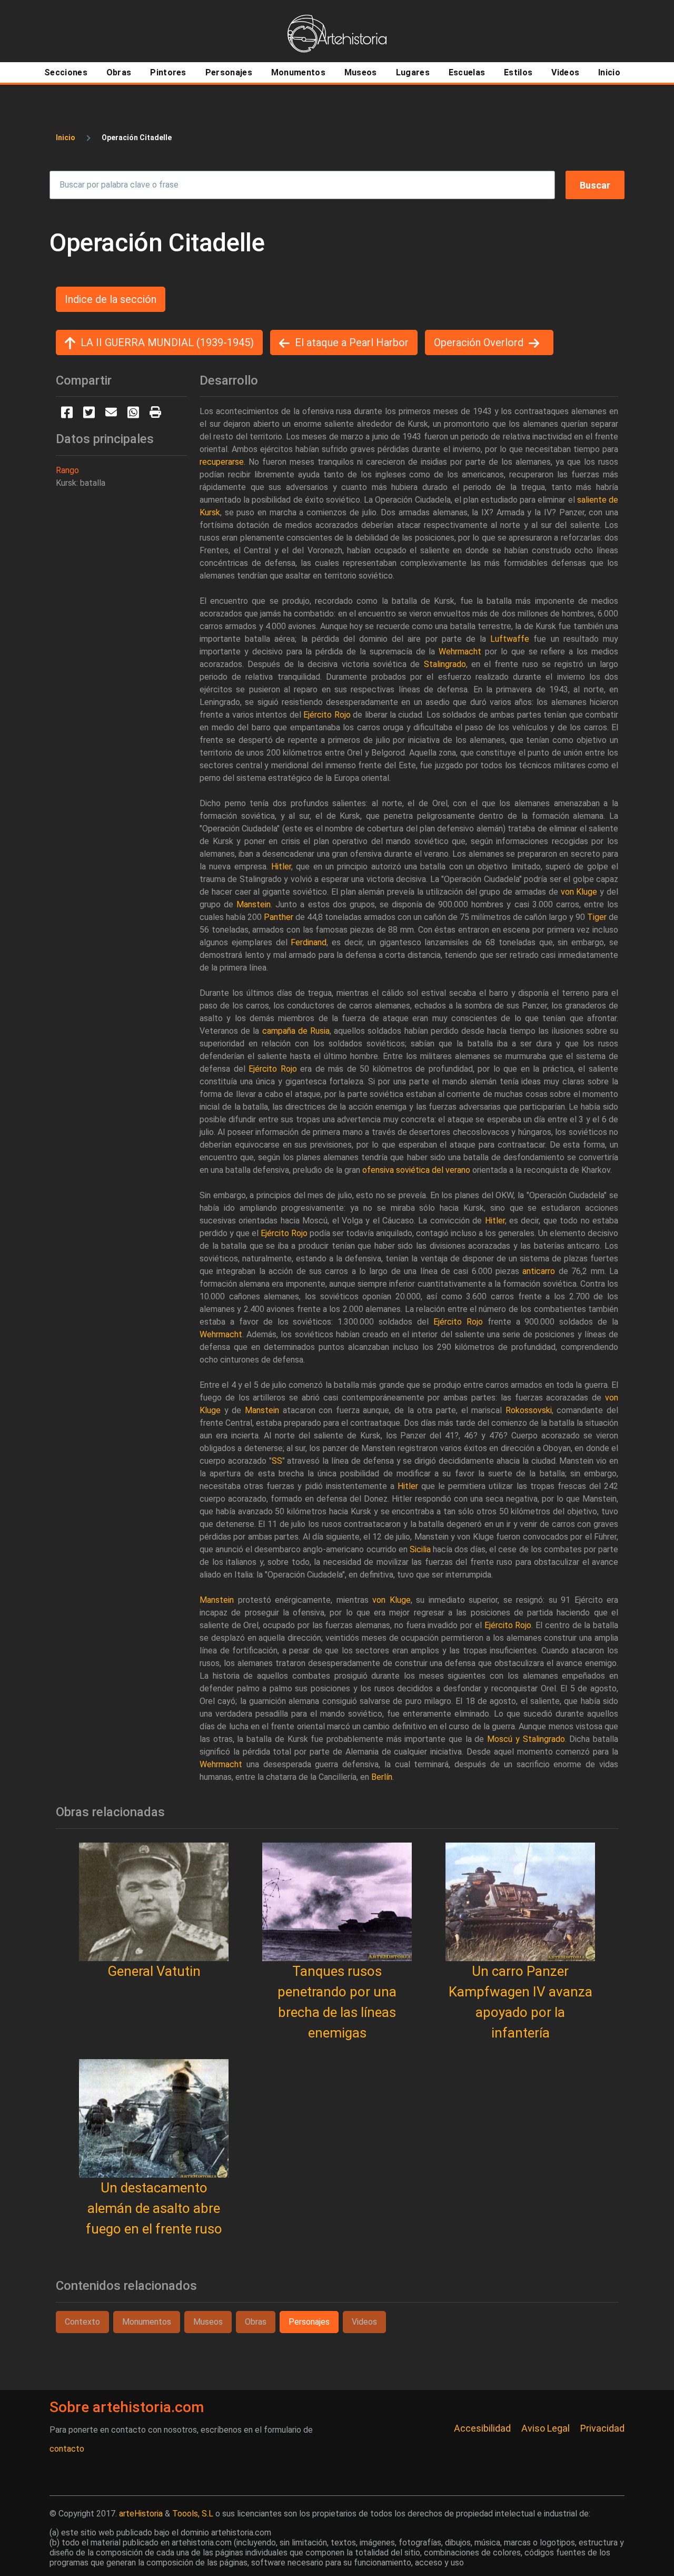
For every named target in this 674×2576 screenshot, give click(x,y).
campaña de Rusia (296, 1031)
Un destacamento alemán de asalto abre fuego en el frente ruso (154, 2208)
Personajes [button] (309, 2322)
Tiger (597, 917)
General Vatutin (154, 1971)
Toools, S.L (193, 2514)
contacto (67, 2449)
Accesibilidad (482, 2428)
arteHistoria (141, 2514)
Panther (279, 917)
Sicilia (420, 1549)
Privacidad (602, 2428)
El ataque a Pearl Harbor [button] (352, 342)
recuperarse (222, 462)
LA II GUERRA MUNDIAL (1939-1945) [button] (167, 342)
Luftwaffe (510, 639)
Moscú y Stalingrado (526, 1739)
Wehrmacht (460, 652)
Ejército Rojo (327, 715)
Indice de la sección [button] (111, 299)
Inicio (66, 138)
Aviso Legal (546, 2428)
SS (277, 1461)
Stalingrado (445, 664)
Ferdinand (309, 942)
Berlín (382, 1777)
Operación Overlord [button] (479, 342)
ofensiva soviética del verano (416, 1170)
